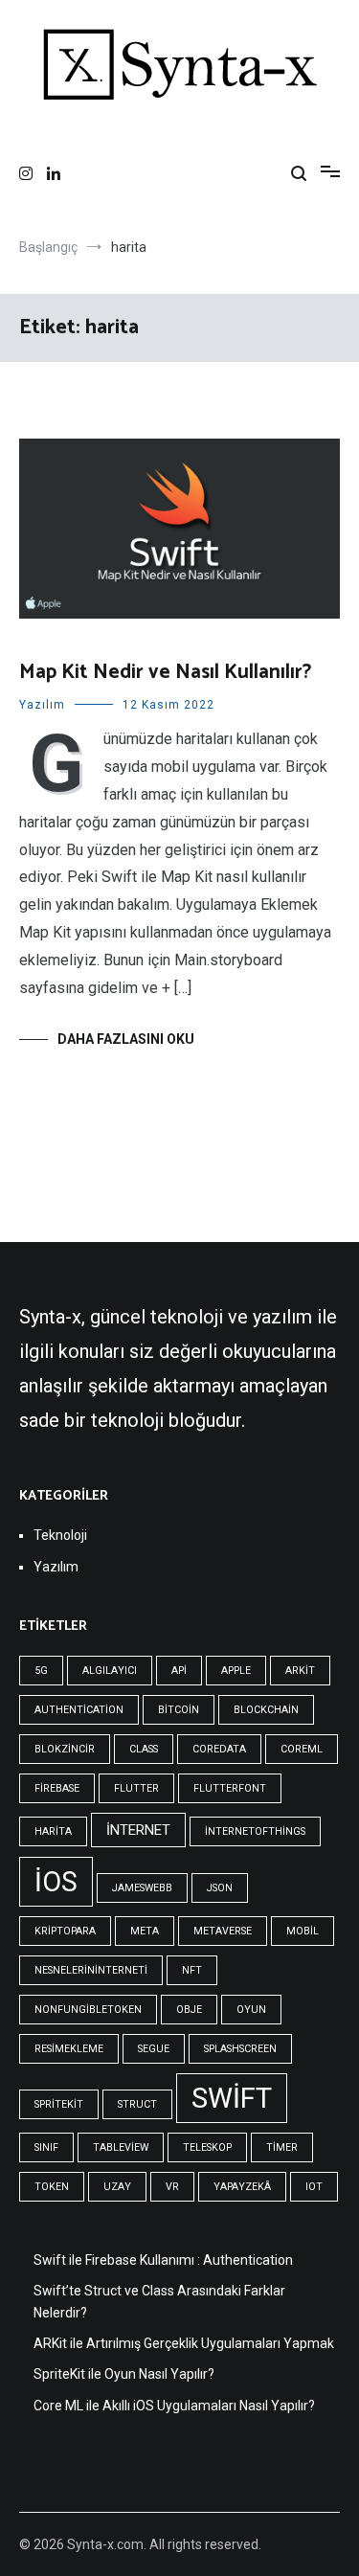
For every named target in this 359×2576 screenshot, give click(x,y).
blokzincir (65, 1749)
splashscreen (240, 2049)
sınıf (46, 2147)
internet (138, 1830)
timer (282, 2147)
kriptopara (65, 1931)
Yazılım (42, 705)
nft (192, 1970)
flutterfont (230, 1788)
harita (53, 1831)
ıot (314, 2187)
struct (137, 2104)
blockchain (266, 1710)
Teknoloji (60, 1535)
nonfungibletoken (88, 2010)
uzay (117, 2187)
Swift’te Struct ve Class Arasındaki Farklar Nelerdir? (159, 2301)
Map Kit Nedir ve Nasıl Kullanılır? (165, 672)
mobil (303, 1931)
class (144, 1749)
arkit (300, 1671)
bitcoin (179, 1710)
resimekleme (69, 2049)
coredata (219, 1749)
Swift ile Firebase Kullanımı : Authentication (163, 2260)
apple (236, 1671)
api (179, 1671)
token (52, 2187)
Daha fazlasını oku (126, 1039)
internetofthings (255, 1831)
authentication (79, 1710)
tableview (121, 2147)
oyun (251, 2010)
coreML (302, 1749)
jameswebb (142, 1888)
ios (56, 1882)
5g (41, 1671)
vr (172, 2187)
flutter (136, 1788)
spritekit (59, 2104)
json (220, 1888)
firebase (57, 1788)
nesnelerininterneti (91, 1970)
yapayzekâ (242, 2187)
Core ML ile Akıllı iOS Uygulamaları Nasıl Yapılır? (174, 2406)
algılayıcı (110, 1671)
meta (145, 1931)
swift (232, 2098)
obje (189, 2010)
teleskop (207, 2147)
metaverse (223, 1931)
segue (154, 2049)
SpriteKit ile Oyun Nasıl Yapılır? (124, 2374)
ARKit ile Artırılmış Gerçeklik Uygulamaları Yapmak (184, 2343)
